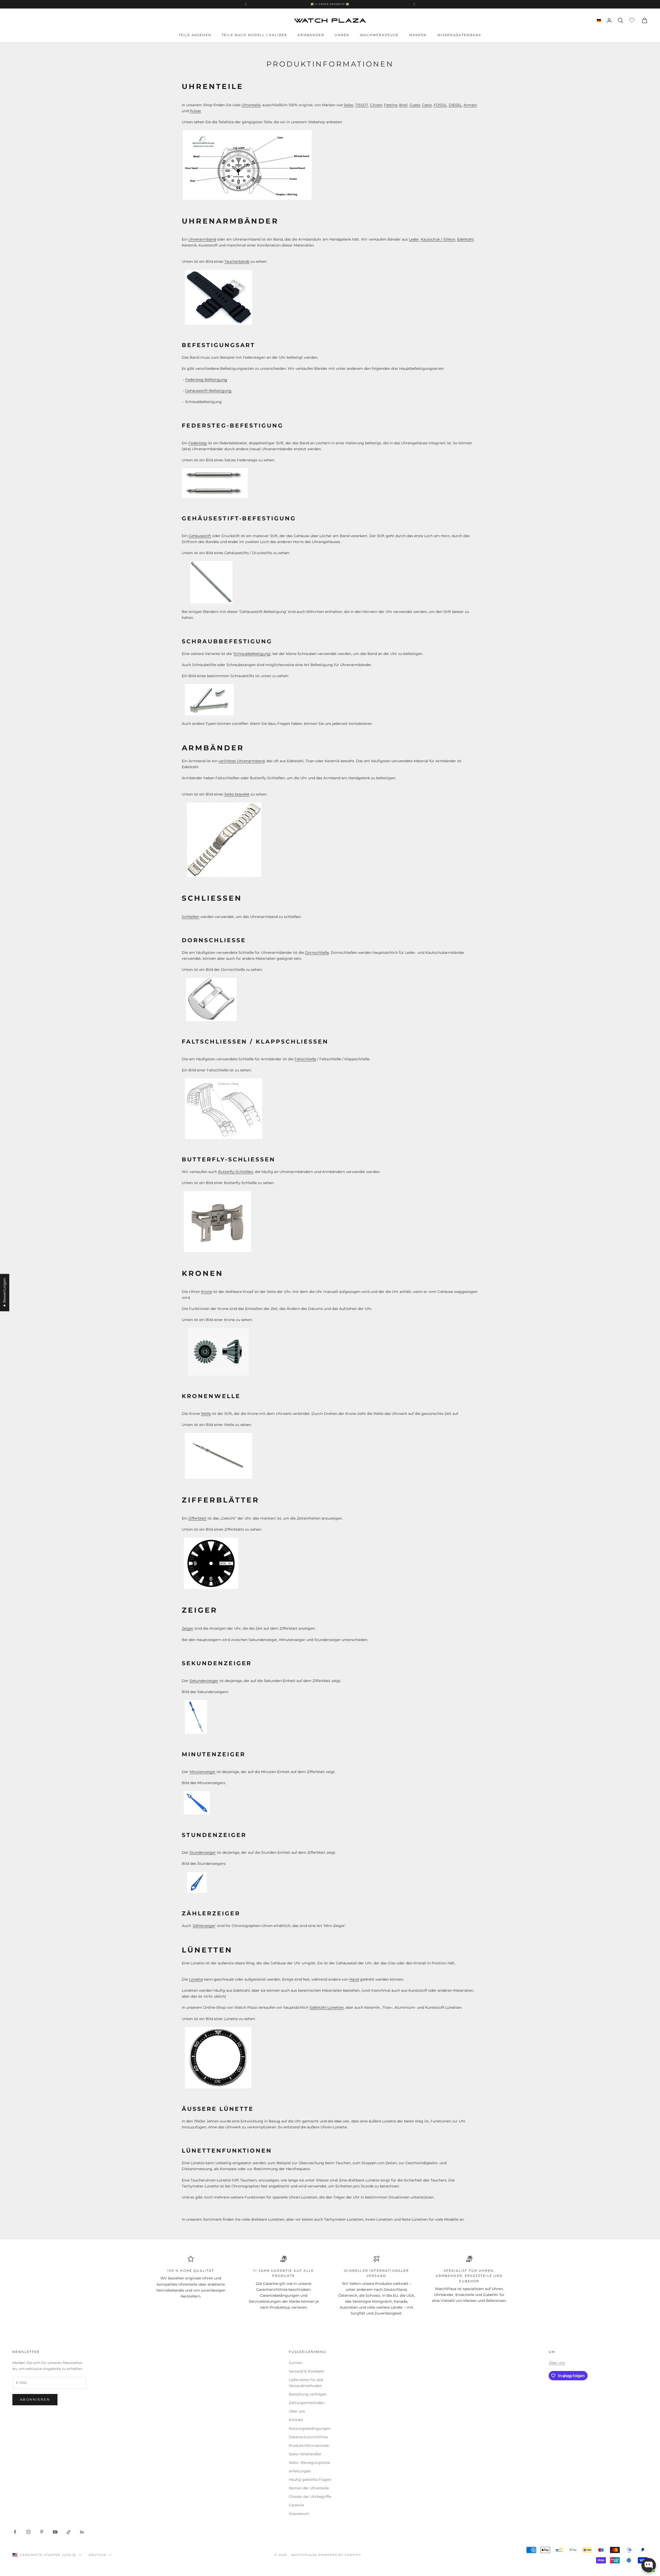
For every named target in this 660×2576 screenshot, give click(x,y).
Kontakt (296, 2420)
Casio (427, 105)
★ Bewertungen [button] (4, 1293)
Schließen (191, 917)
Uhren (342, 35)
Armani (470, 105)
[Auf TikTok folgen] (69, 2532)
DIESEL (455, 105)
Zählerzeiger (204, 1926)
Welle (206, 1414)
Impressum (299, 2514)
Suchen (295, 2363)
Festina (391, 105)
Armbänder (311, 35)
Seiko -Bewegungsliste (309, 2463)
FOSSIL (440, 105)
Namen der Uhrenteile (309, 2488)
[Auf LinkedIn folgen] (82, 2532)
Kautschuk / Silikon (438, 239)
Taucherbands (237, 261)
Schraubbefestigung (252, 654)
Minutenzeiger (203, 1772)
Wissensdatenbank (459, 35)
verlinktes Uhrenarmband (241, 761)
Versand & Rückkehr (307, 2371)
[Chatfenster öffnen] (649, 2565)
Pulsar (195, 111)
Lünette (196, 1979)
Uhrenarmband (202, 239)
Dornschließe (317, 953)
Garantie (296, 2505)
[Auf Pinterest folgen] (42, 2532)
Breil (403, 105)
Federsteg (198, 443)
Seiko (349, 105)
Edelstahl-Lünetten (327, 2007)
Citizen (376, 105)
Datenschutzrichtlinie (308, 2437)
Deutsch (98, 2555)
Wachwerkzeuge (379, 35)
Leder (414, 239)
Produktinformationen (309, 2446)
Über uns (297, 2411)
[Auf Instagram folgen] (28, 2532)
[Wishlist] (633, 20)
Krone (207, 1292)
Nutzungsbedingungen (310, 2429)
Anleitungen (300, 2471)
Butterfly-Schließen (236, 1172)
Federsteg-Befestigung (206, 380)
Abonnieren (35, 2399)
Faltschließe (305, 1059)
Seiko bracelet (237, 794)
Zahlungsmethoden (307, 2403)
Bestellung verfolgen (308, 2394)
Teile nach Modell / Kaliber (254, 35)
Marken (418, 35)
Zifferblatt (197, 1518)
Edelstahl (465, 239)
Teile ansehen (195, 35)
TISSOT (362, 105)
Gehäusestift (200, 536)
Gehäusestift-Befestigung (208, 391)
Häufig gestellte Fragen (310, 2480)
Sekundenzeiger (204, 1681)
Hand (354, 1979)
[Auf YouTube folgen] (55, 2532)
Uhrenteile (251, 105)
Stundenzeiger (203, 1852)
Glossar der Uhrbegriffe (310, 2497)
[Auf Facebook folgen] (15, 2532)
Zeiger (188, 1628)
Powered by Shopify (340, 2555)
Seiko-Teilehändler (305, 2454)
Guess (415, 105)
